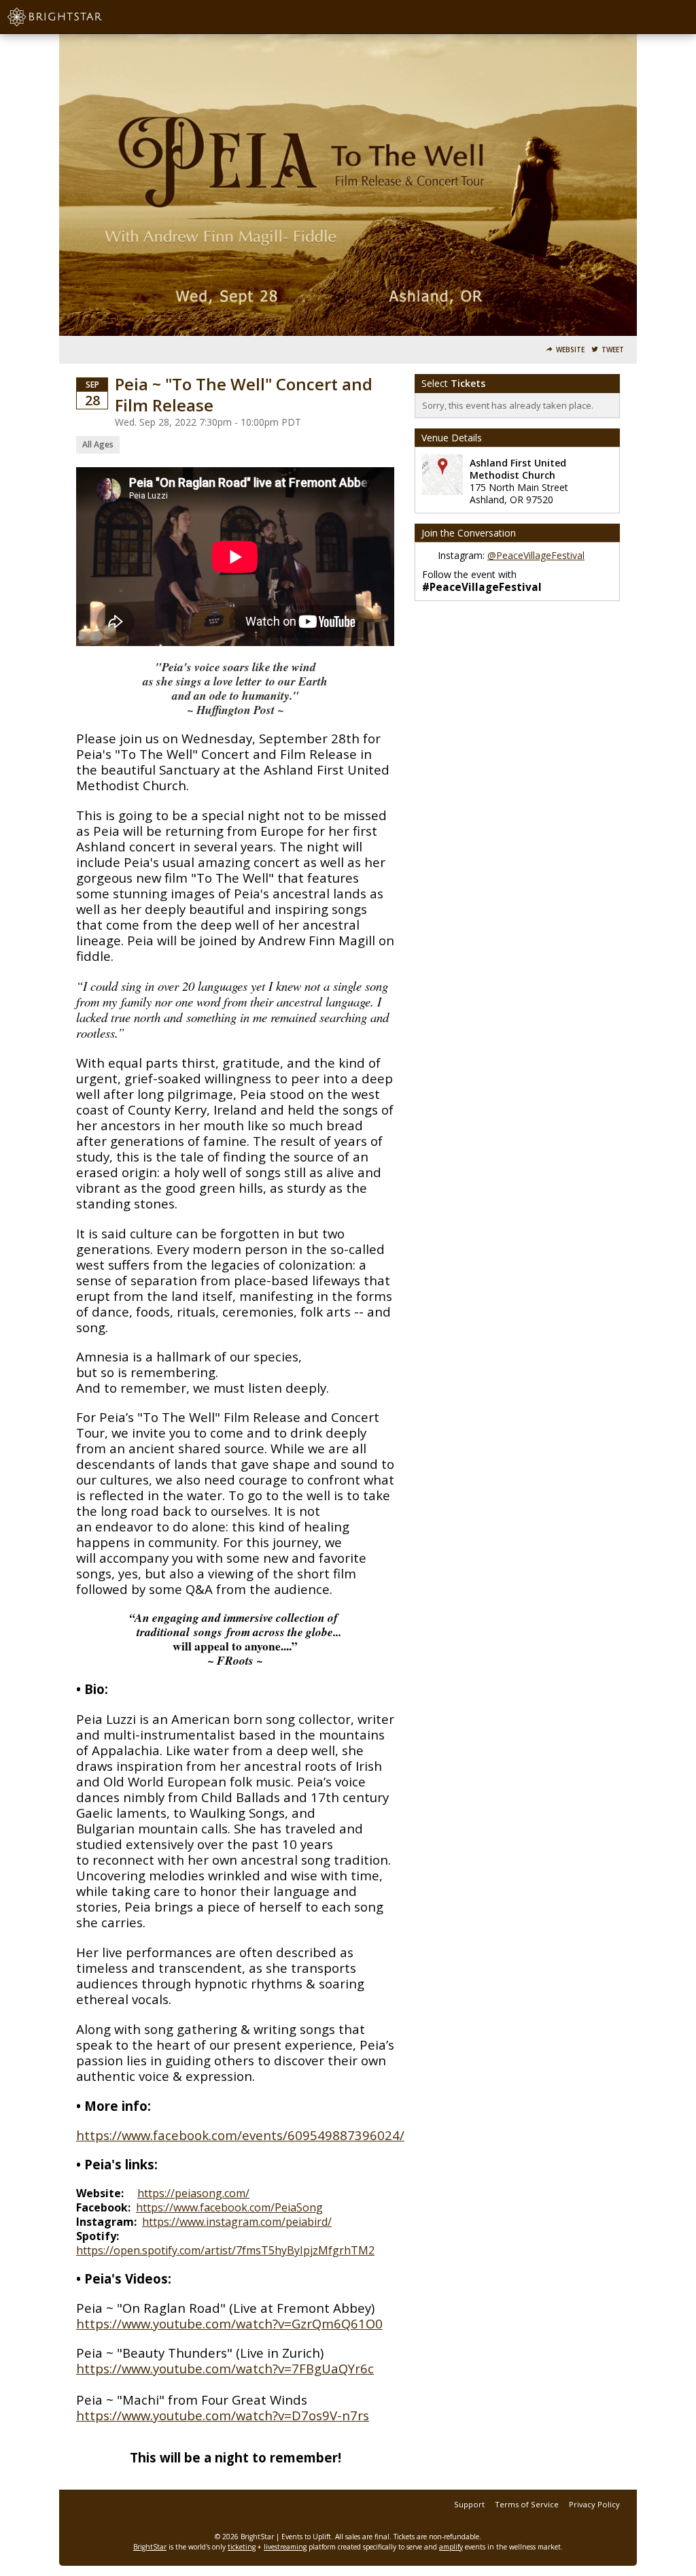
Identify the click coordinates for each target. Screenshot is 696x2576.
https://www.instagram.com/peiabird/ (237, 2222)
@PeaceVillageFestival (536, 555)
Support (469, 2504)
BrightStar (150, 2547)
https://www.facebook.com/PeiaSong (229, 2207)
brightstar (75, 17)
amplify (451, 2547)
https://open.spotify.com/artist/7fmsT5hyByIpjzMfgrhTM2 (225, 2250)
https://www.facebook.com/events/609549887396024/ (240, 2135)
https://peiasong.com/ (193, 2193)
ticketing (242, 2547)
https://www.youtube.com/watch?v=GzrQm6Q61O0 (229, 2323)
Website (570, 350)
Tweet (613, 350)
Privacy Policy (594, 2504)
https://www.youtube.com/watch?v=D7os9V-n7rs (223, 2415)
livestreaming (285, 2547)
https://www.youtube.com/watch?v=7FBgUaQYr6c (225, 2368)
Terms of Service (527, 2504)
